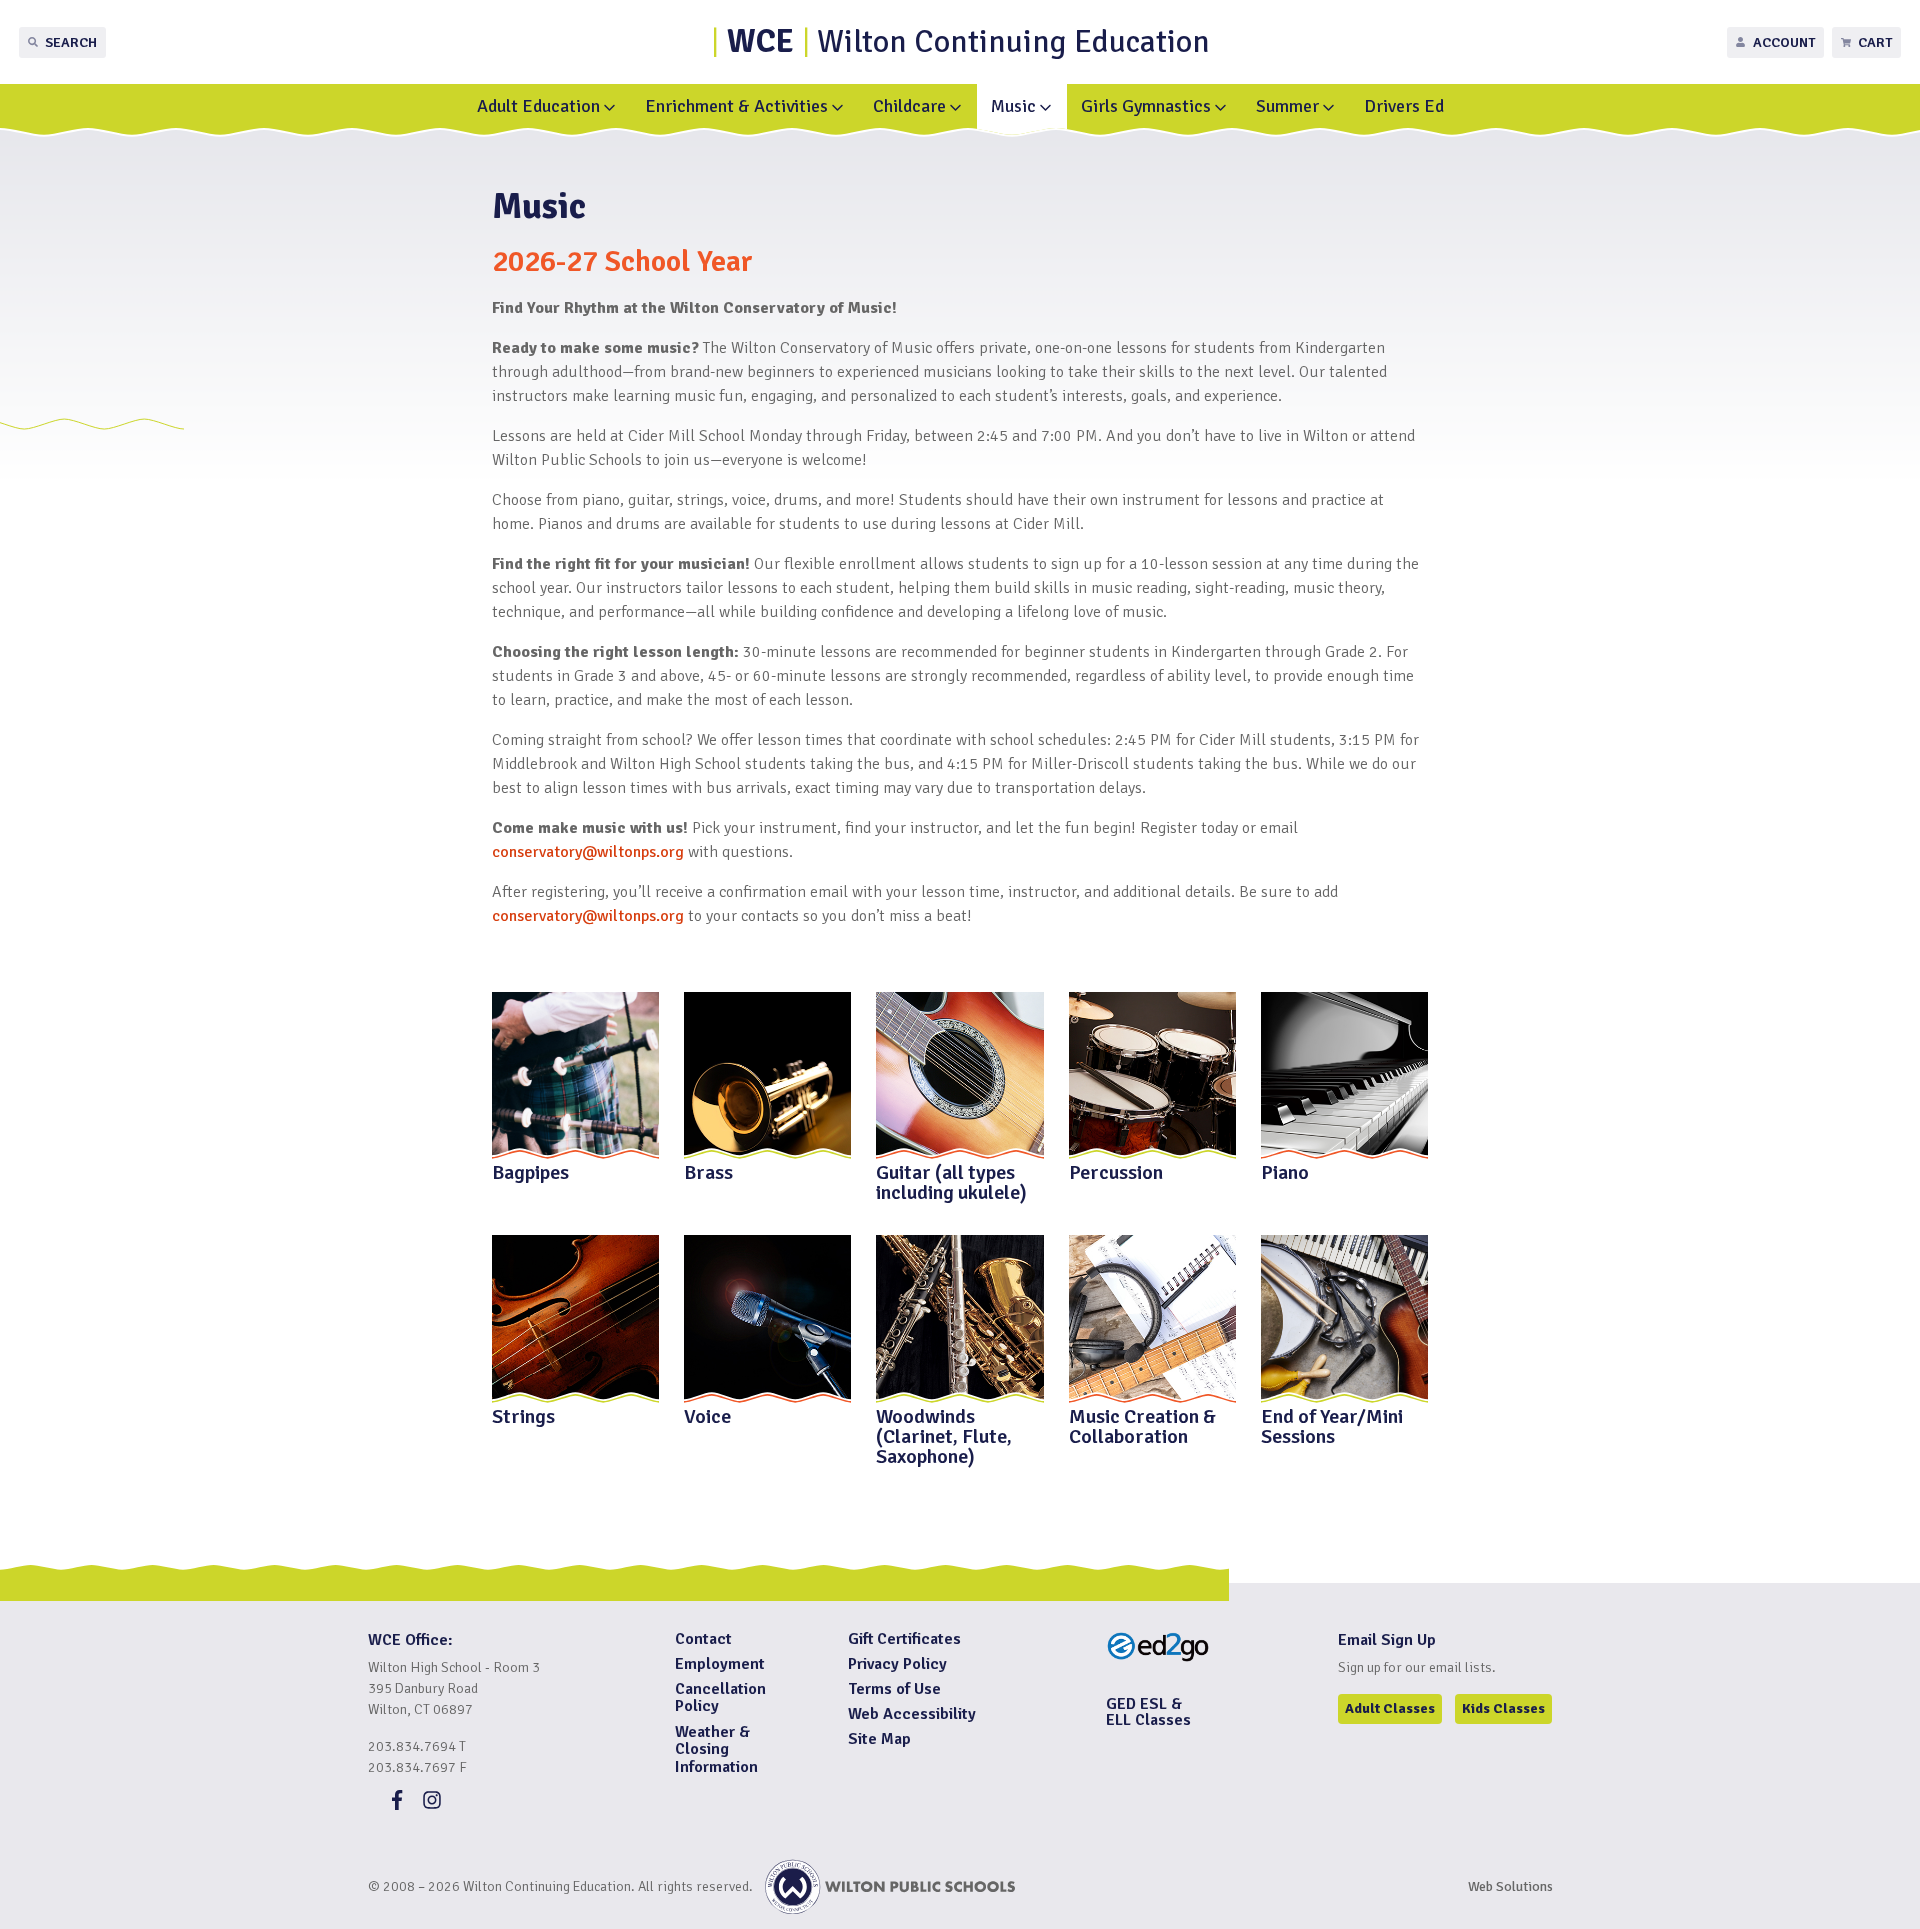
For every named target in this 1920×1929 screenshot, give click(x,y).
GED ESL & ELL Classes (1148, 1712)
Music (1013, 106)
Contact (703, 1639)
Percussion (1116, 1171)
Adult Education (538, 106)
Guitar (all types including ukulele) (951, 1181)
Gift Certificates (904, 1639)
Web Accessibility (912, 1714)
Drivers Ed (1404, 106)
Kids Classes (1503, 1708)
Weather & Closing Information (716, 1749)
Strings (523, 1415)
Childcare (909, 106)
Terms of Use (894, 1689)
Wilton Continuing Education (968, 41)
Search (71, 42)
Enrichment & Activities (736, 106)
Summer (1287, 106)
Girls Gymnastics (1146, 106)
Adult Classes (1390, 1708)
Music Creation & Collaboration (1142, 1425)
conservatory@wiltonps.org (588, 916)
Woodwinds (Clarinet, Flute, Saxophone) (944, 1435)
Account (1784, 42)
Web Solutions (1510, 1886)
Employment (720, 1664)
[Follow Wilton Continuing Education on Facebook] (397, 1805)
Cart (1875, 42)
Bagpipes (530, 1171)
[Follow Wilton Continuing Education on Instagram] (432, 1805)
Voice (707, 1415)
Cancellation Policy (720, 1698)
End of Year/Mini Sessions (1332, 1425)
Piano (1285, 1171)
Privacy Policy (897, 1664)
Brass (708, 1171)
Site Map (879, 1739)
